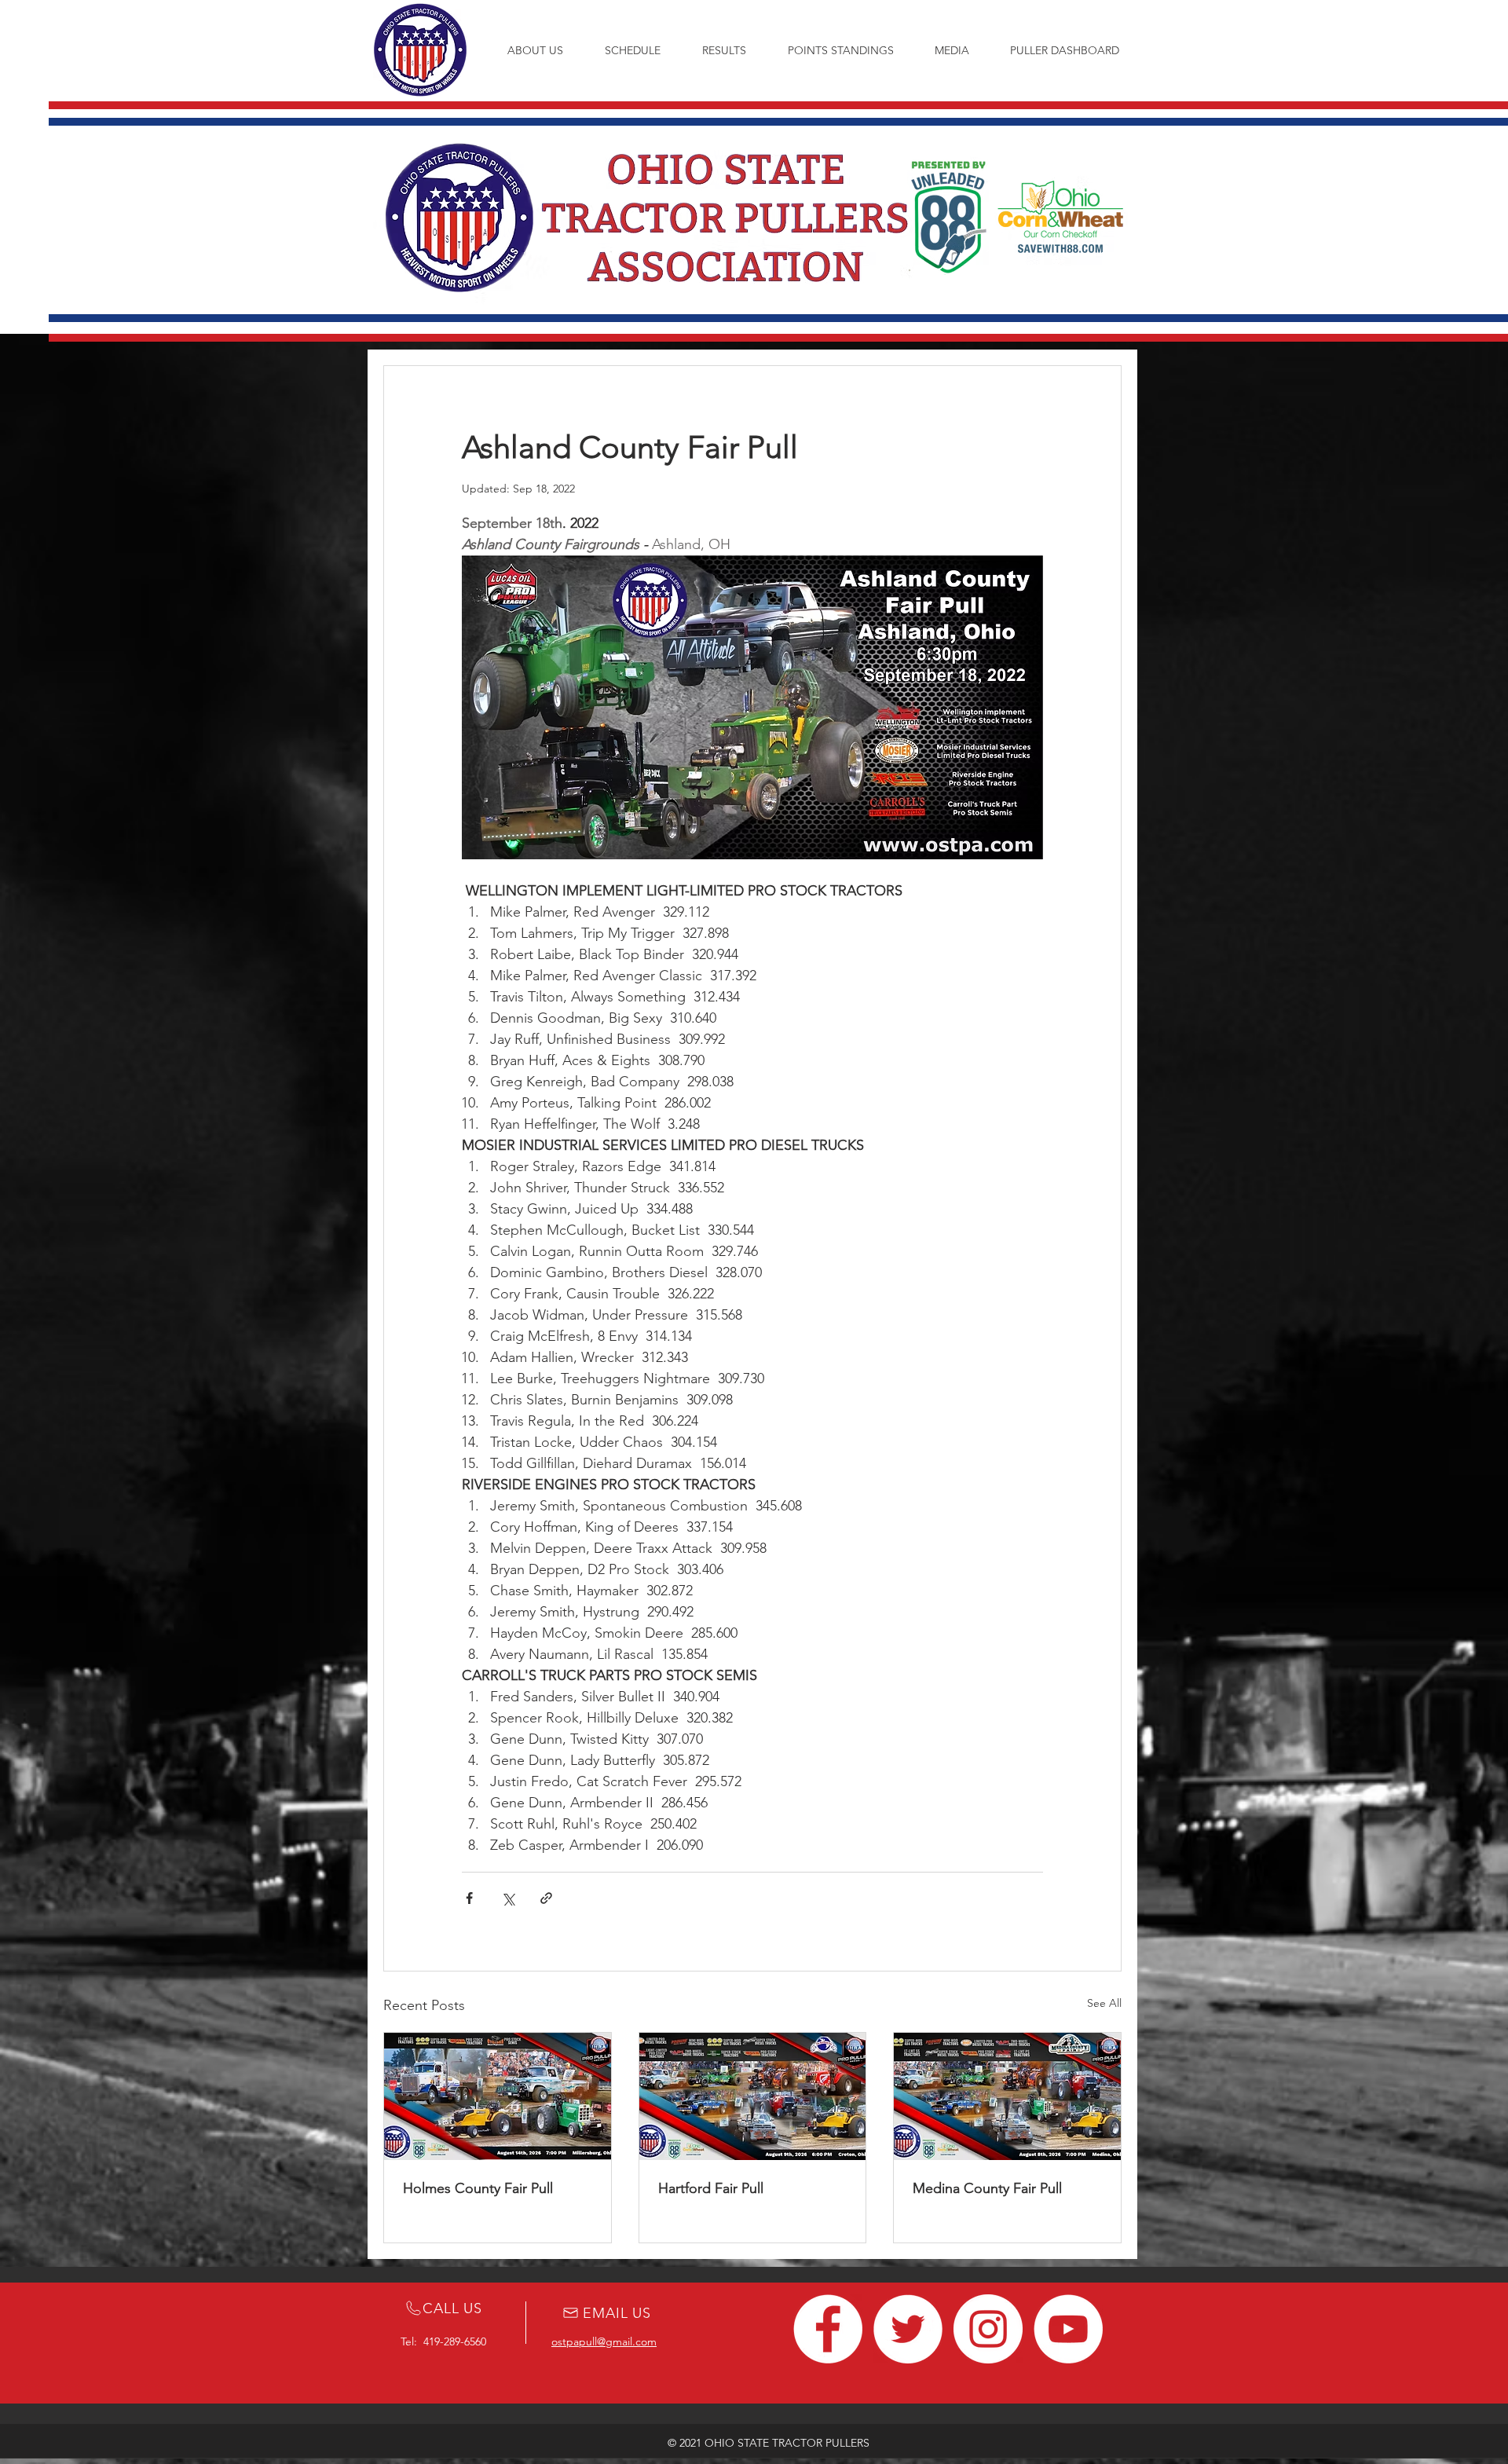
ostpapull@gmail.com (604, 2341)
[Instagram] (988, 2329)
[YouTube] (1068, 2329)
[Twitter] (908, 2329)
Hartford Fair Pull (711, 2188)
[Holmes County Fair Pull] (498, 2096)
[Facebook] (828, 2329)
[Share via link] (546, 1898)
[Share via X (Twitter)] (508, 1898)
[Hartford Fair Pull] (753, 2096)
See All (1104, 2003)
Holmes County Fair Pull (478, 2188)
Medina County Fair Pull (987, 2188)
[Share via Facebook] (469, 1898)
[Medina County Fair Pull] (1007, 2096)
